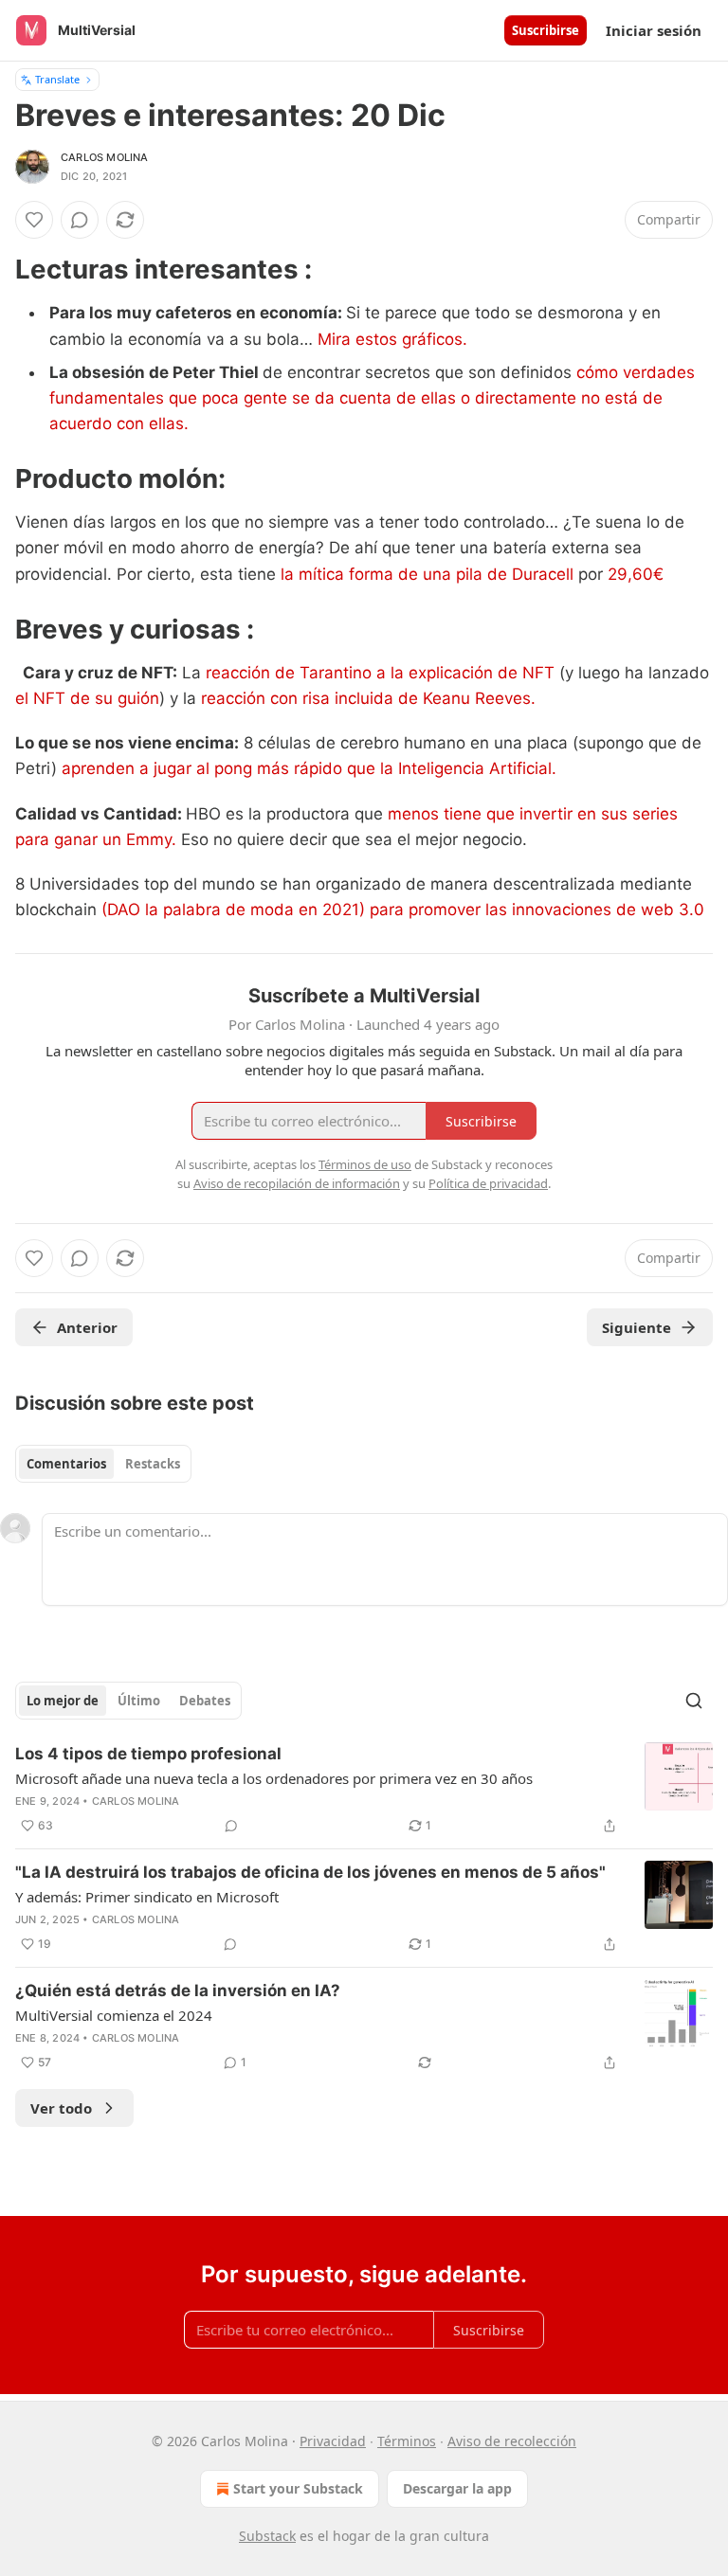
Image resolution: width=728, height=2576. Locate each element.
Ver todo (61, 2108)
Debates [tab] (205, 1701)
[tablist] (103, 1464)
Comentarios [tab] (66, 1464)
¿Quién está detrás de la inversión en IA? (178, 1991)
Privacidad (333, 2441)
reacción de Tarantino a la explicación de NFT (380, 673)
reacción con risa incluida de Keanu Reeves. (366, 698)
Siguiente (637, 1327)
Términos (407, 2441)
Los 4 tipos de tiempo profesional (148, 1754)
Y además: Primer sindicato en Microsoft (147, 1897)
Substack (267, 2536)
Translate (57, 79)
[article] (364, 1790)
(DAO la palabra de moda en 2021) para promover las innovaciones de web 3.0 (400, 910)
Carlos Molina (105, 157)
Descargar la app (457, 2488)
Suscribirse (546, 30)
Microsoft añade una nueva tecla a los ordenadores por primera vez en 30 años (274, 1778)
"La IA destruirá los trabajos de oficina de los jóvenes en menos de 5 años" (310, 1872)
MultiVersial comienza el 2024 (114, 2015)
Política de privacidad (488, 1183)
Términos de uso (365, 1164)
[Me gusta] (34, 220)
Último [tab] (139, 1701)
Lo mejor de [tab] (63, 1701)
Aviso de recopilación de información (297, 1183)
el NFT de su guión (87, 698)
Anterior (87, 1327)
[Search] (694, 1701)
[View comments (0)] (80, 220)
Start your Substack (298, 2488)
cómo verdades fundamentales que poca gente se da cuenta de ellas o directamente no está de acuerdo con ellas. (372, 398)
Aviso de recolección (512, 2441)
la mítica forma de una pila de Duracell (427, 574)
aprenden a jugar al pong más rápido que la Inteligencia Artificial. (309, 768)
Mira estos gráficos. (392, 339)
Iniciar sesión (654, 30)
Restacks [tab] (153, 1464)
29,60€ (633, 574)
